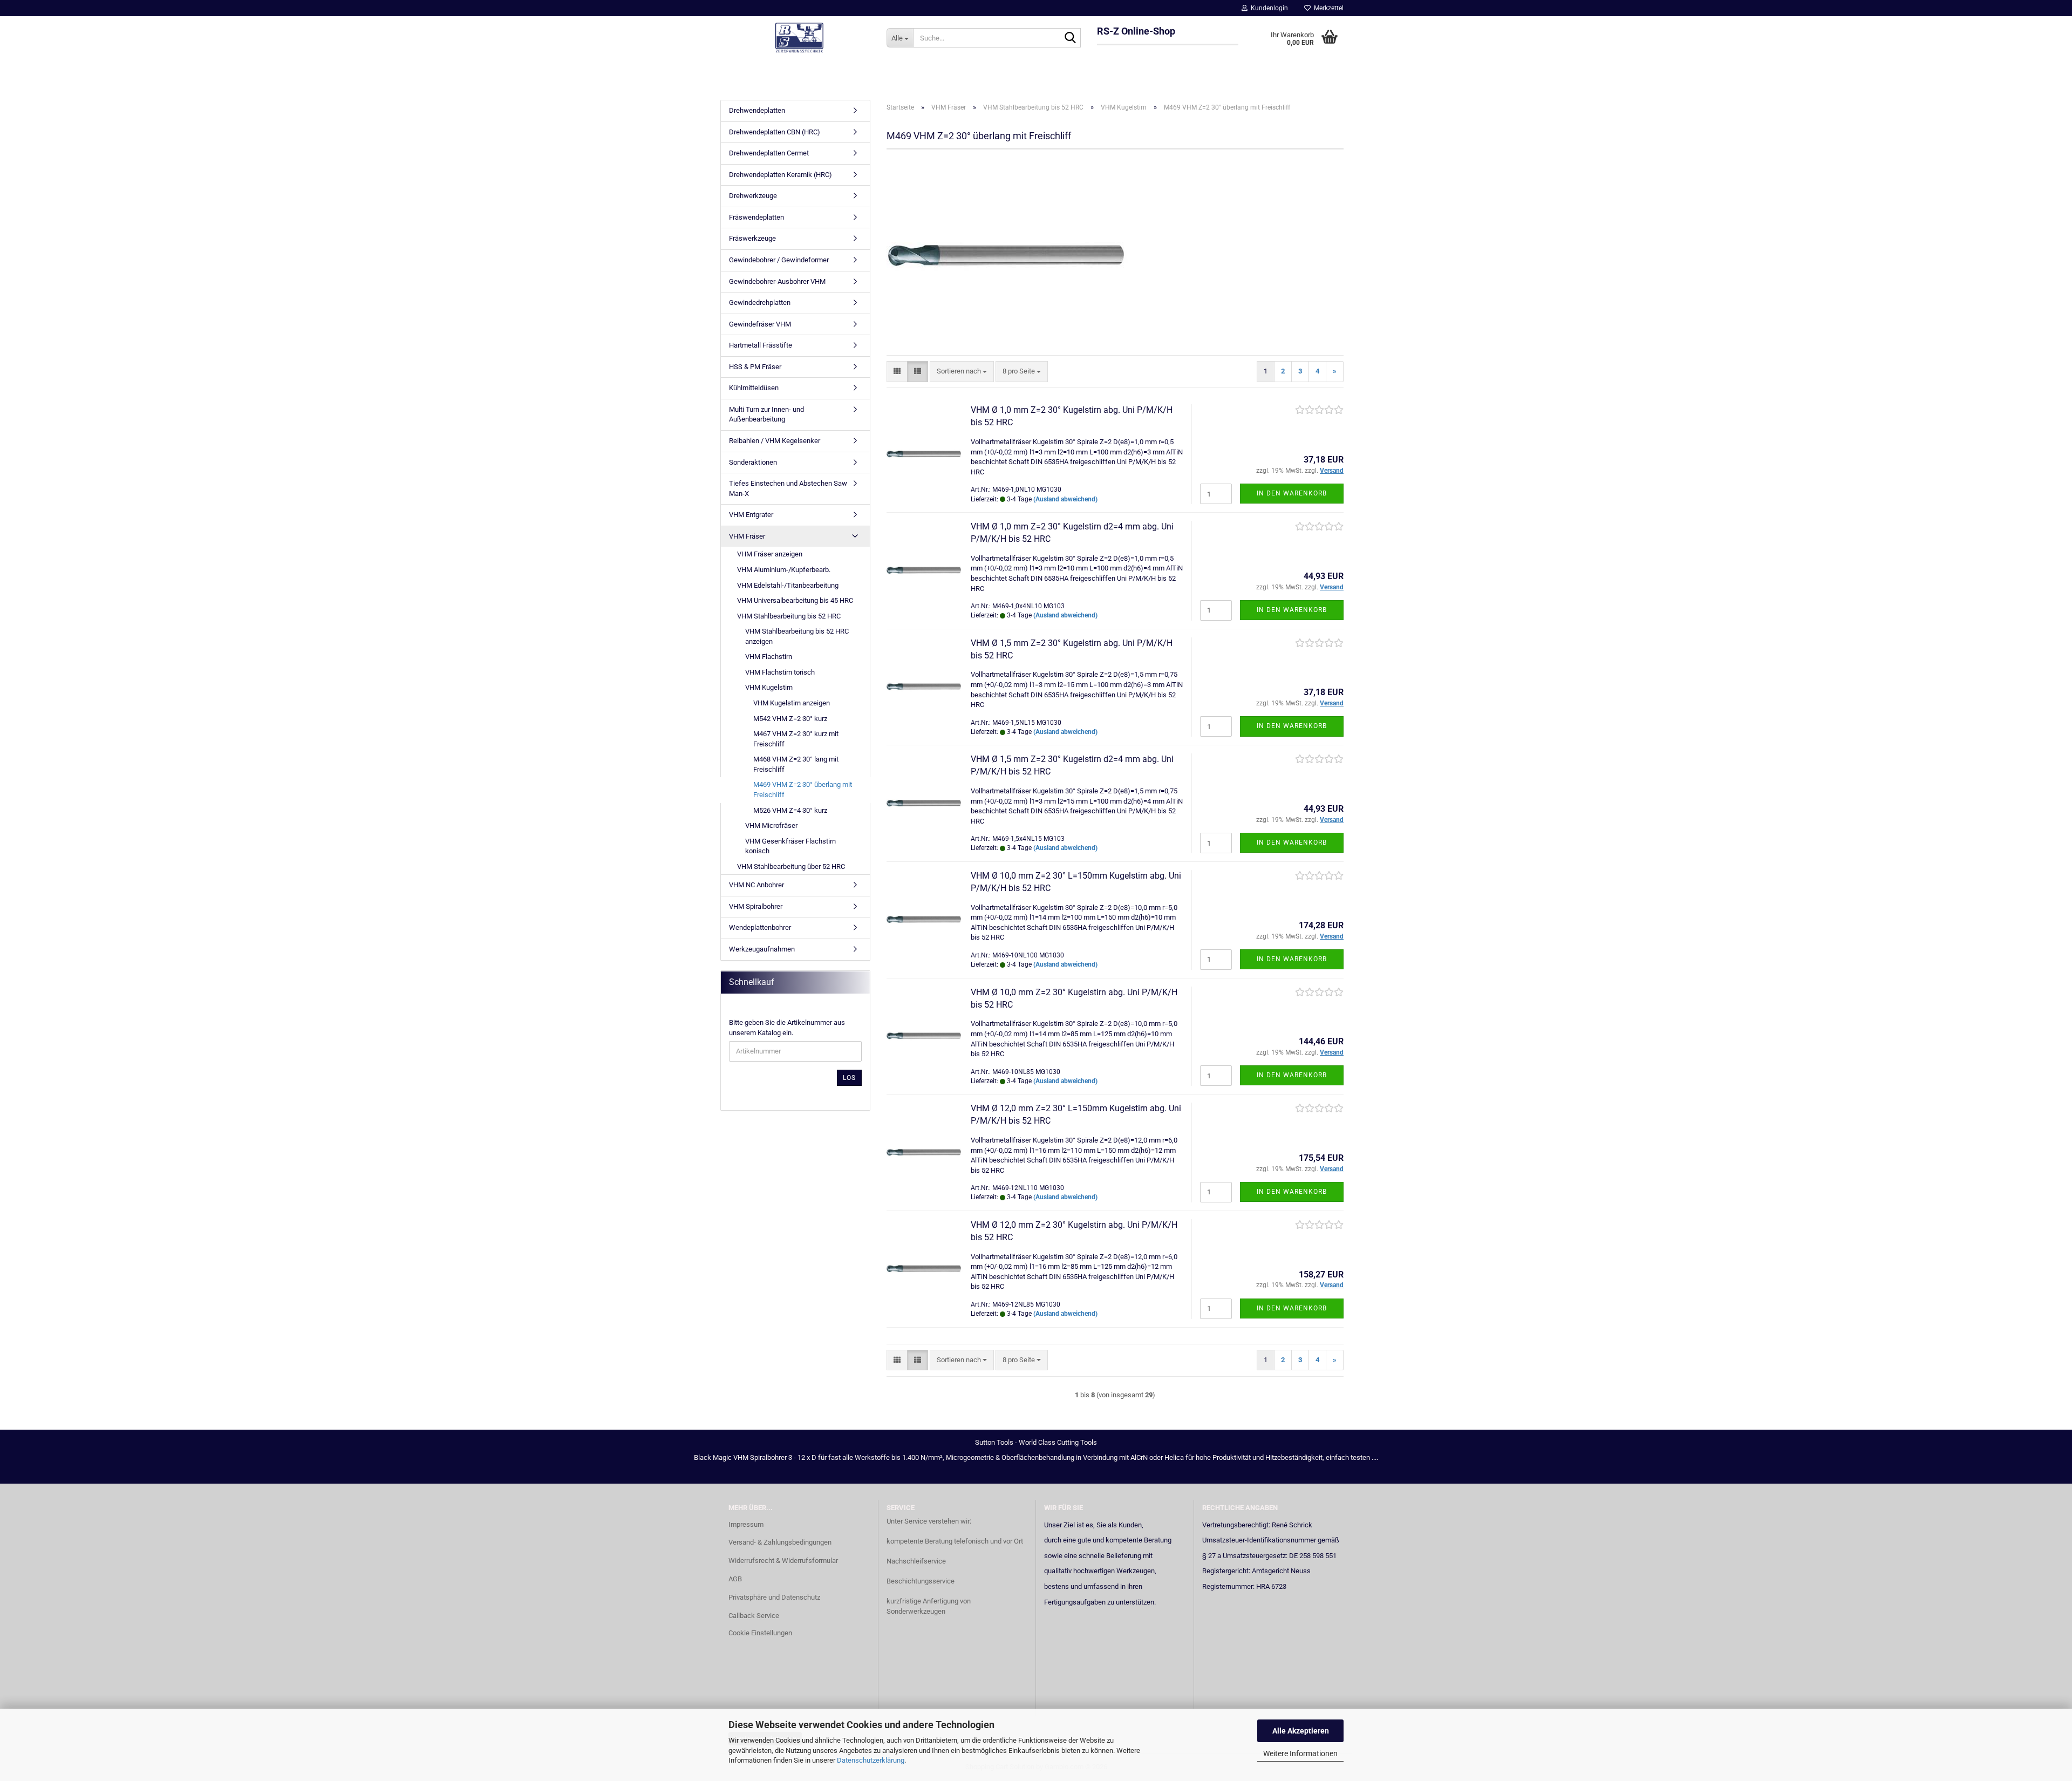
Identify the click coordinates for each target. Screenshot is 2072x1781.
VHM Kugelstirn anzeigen (792, 703)
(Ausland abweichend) (1065, 499)
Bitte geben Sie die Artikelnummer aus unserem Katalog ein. (787, 1028)
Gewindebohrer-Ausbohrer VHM (777, 281)
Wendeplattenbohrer (760, 927)
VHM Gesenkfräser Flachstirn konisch (790, 846)
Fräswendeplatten (756, 217)
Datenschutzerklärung (871, 1760)
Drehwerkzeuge (753, 196)
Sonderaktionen (753, 462)
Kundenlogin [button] (1268, 8)
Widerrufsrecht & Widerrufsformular (783, 1561)
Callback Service (754, 1616)
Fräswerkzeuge (752, 238)
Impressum (746, 1524)
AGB (735, 1579)
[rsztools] (799, 38)
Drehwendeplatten (757, 110)
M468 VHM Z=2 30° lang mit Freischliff (796, 764)
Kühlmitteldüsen (754, 388)
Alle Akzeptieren (1301, 1731)
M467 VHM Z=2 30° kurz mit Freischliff (796, 739)
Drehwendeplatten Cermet (769, 153)
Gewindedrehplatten (760, 303)
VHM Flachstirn (769, 657)
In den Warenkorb (1292, 493)
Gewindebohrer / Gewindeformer (779, 260)
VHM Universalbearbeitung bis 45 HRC (795, 600)
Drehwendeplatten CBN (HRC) (775, 132)
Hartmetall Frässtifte (761, 345)
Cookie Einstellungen (760, 1633)
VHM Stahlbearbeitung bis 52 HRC (789, 616)
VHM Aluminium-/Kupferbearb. (784, 570)
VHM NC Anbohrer (756, 885)
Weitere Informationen (1300, 1753)
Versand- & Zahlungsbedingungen (780, 1542)
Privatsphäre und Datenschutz (774, 1597)
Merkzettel (1327, 8)
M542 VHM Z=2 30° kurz (790, 719)
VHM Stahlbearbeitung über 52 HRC (791, 866)
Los (849, 1078)
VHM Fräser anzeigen (770, 554)
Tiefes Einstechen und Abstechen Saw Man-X (788, 488)
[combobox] (962, 372)
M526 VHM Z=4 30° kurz (790, 810)
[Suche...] (1071, 38)
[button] (897, 372)
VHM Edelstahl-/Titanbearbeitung (788, 585)
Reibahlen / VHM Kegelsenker (775, 441)
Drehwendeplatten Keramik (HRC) (781, 175)
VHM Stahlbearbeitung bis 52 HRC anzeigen (797, 636)
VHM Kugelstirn (769, 687)
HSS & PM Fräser (755, 367)
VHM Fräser (747, 536)
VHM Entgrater (751, 515)
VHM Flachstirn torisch (780, 672)
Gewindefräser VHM (760, 324)
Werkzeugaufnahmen (762, 949)
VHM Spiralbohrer (756, 906)
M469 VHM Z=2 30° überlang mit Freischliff (803, 790)
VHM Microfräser (771, 825)
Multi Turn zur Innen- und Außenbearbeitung (766, 414)
